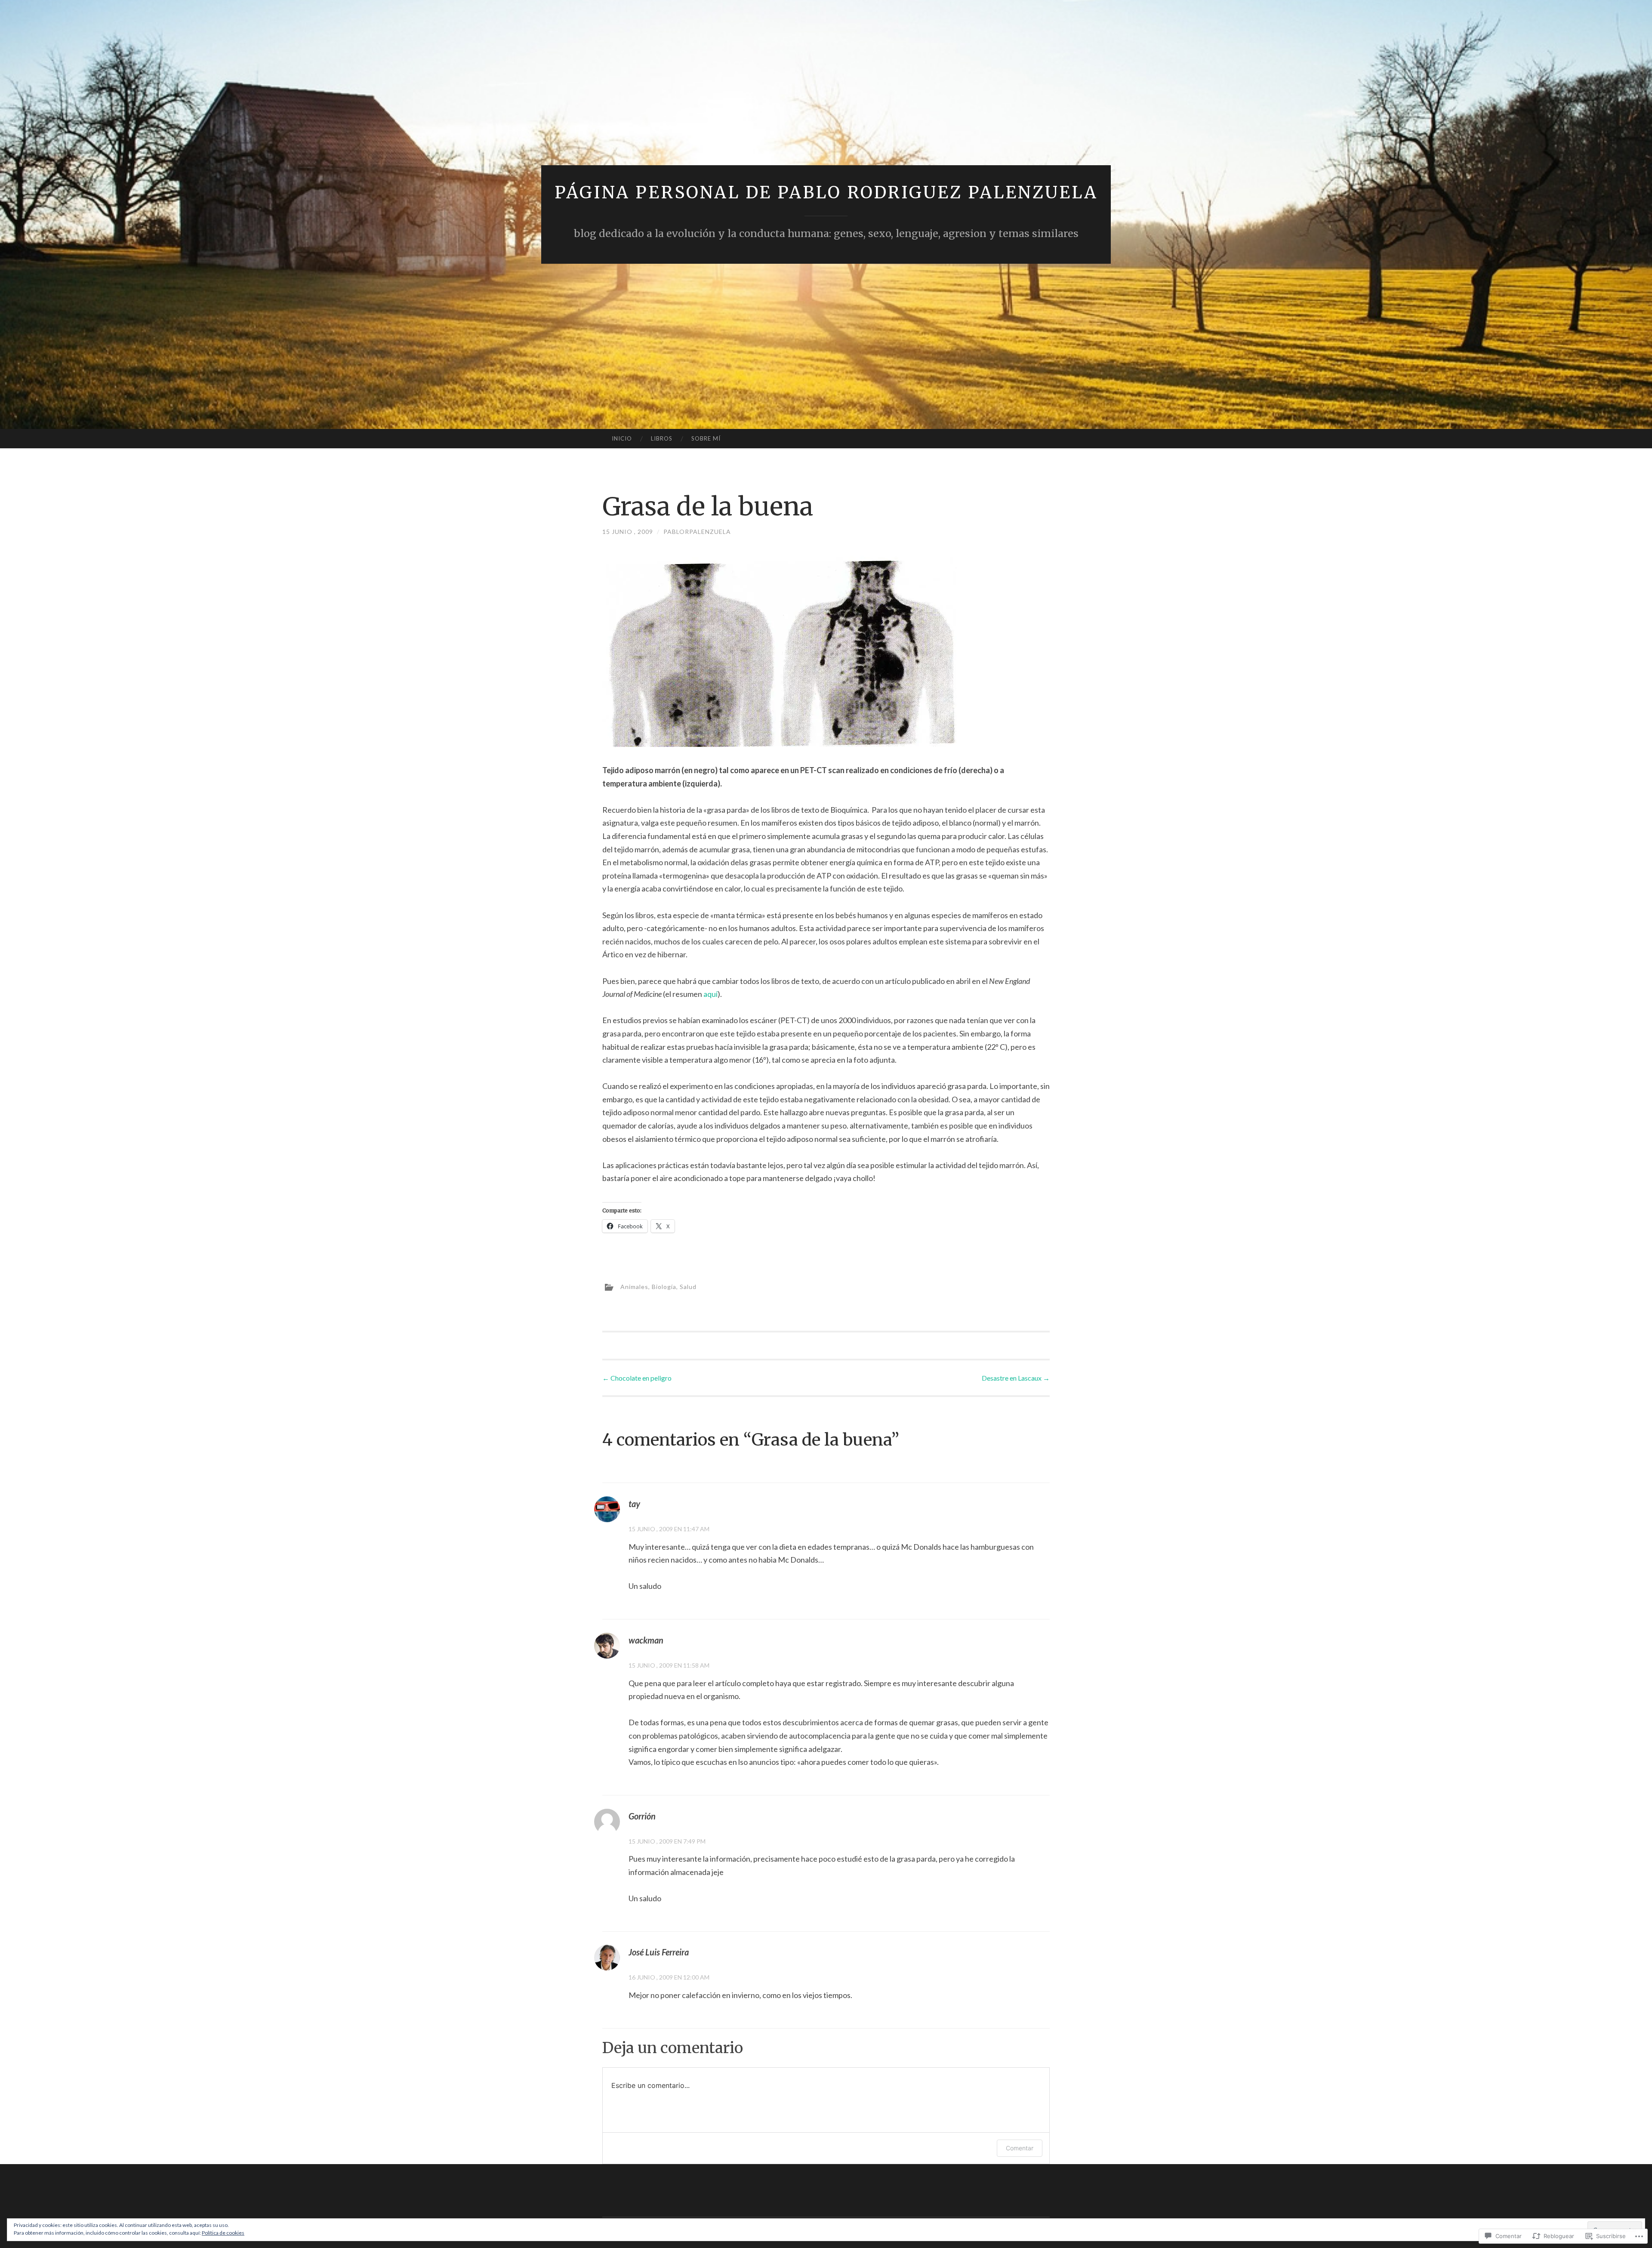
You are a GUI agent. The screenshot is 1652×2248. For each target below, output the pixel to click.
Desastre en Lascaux (1016, 1378)
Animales (634, 1286)
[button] (779, 649)
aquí (710, 994)
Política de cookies (223, 2233)
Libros (662, 438)
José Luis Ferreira (659, 1952)
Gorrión (642, 1816)
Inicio (622, 438)
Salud (688, 1286)
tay (634, 1504)
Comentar (1020, 2148)
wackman (646, 1640)
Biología (664, 1286)
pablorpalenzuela (697, 532)
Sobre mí (706, 438)
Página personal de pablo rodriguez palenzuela (826, 193)
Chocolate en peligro (637, 1378)
